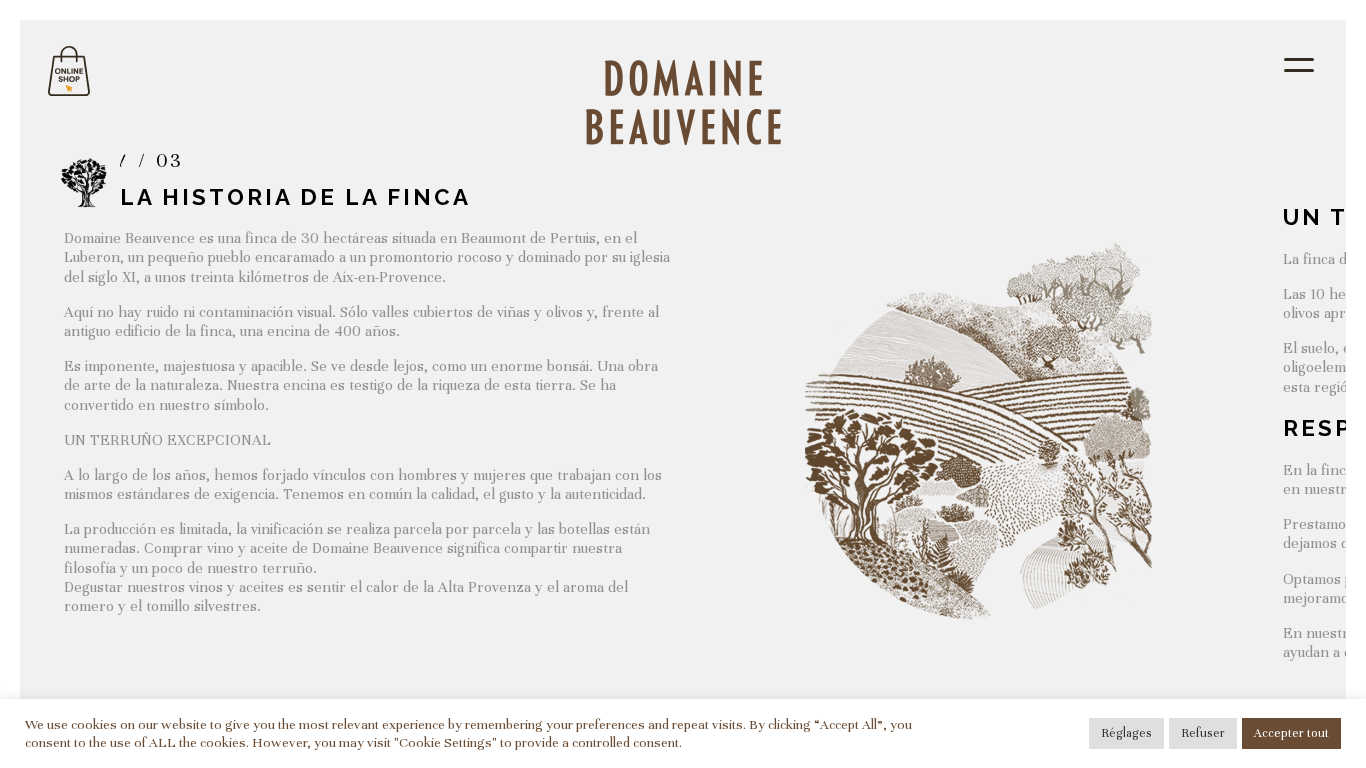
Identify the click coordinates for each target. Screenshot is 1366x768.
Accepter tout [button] (1291, 733)
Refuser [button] (1203, 733)
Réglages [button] (1126, 733)
